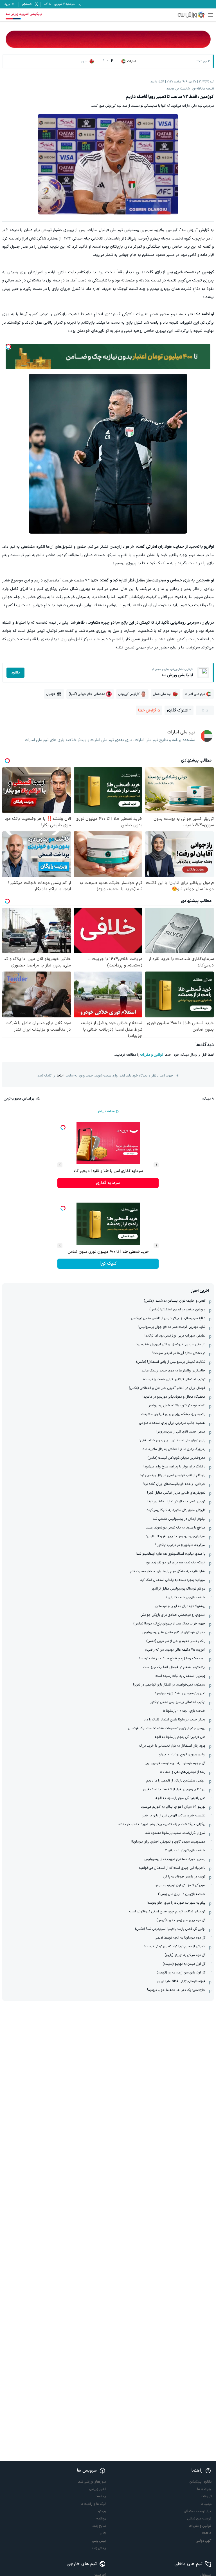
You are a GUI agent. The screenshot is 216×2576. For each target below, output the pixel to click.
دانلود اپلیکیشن (201, 2482)
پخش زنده (99, 2548)
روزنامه (101, 2519)
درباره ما (206, 2504)
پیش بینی (99, 2541)
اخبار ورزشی (98, 2489)
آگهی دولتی (204, 2541)
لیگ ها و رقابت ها (93, 2504)
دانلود (15, 673)
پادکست (100, 2496)
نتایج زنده (99, 2526)
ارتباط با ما (204, 2489)
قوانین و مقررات (152, 1055)
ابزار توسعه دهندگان (198, 2511)
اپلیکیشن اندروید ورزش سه (24, 14)
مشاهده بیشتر (106, 1112)
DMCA (207, 2534)
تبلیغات (206, 2496)
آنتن (103, 2534)
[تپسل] (8, 347)
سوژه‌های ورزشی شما (92, 2482)
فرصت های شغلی (199, 2519)
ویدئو (102, 2511)
